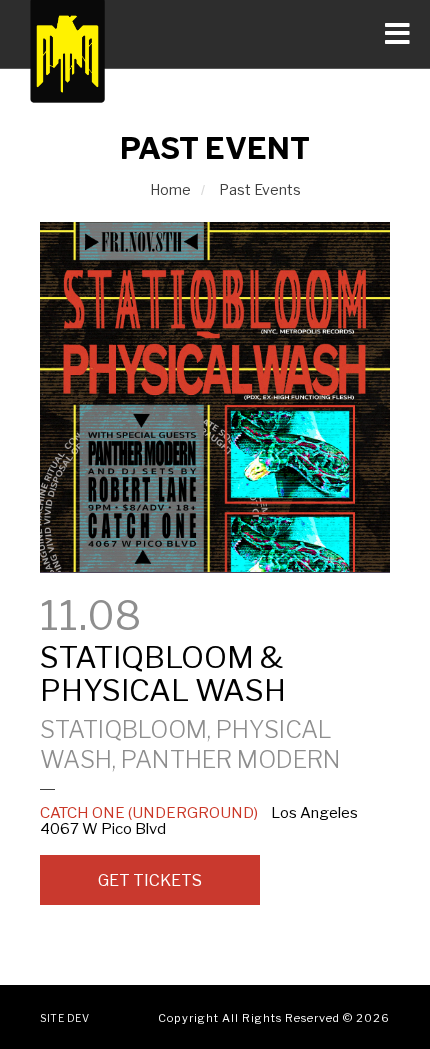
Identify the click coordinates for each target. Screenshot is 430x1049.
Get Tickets (150, 880)
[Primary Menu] (215, 34)
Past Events (260, 189)
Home (170, 189)
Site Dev (64, 1018)
